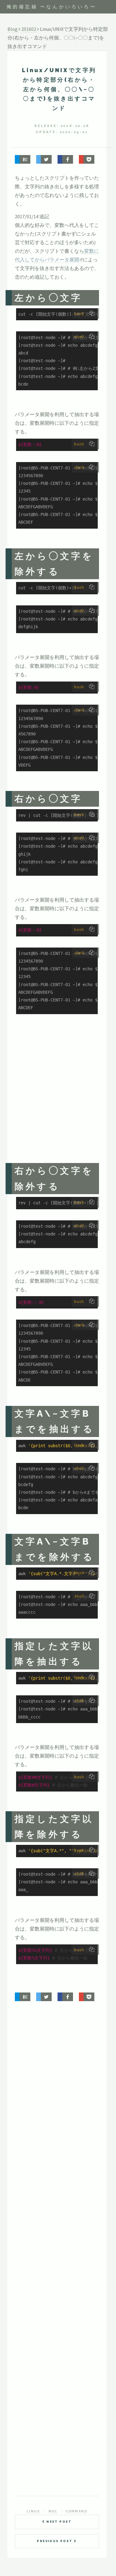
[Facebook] (65, 159)
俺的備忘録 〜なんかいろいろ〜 (52, 7)
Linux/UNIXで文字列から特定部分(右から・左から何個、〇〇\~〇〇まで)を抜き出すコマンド (59, 89)
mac (53, 2511)
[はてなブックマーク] (23, 159)
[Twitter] (44, 159)
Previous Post (55, 2541)
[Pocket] (87, 159)
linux (33, 2511)
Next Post (58, 2522)
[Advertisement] (58, 1094)
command (77, 2511)
